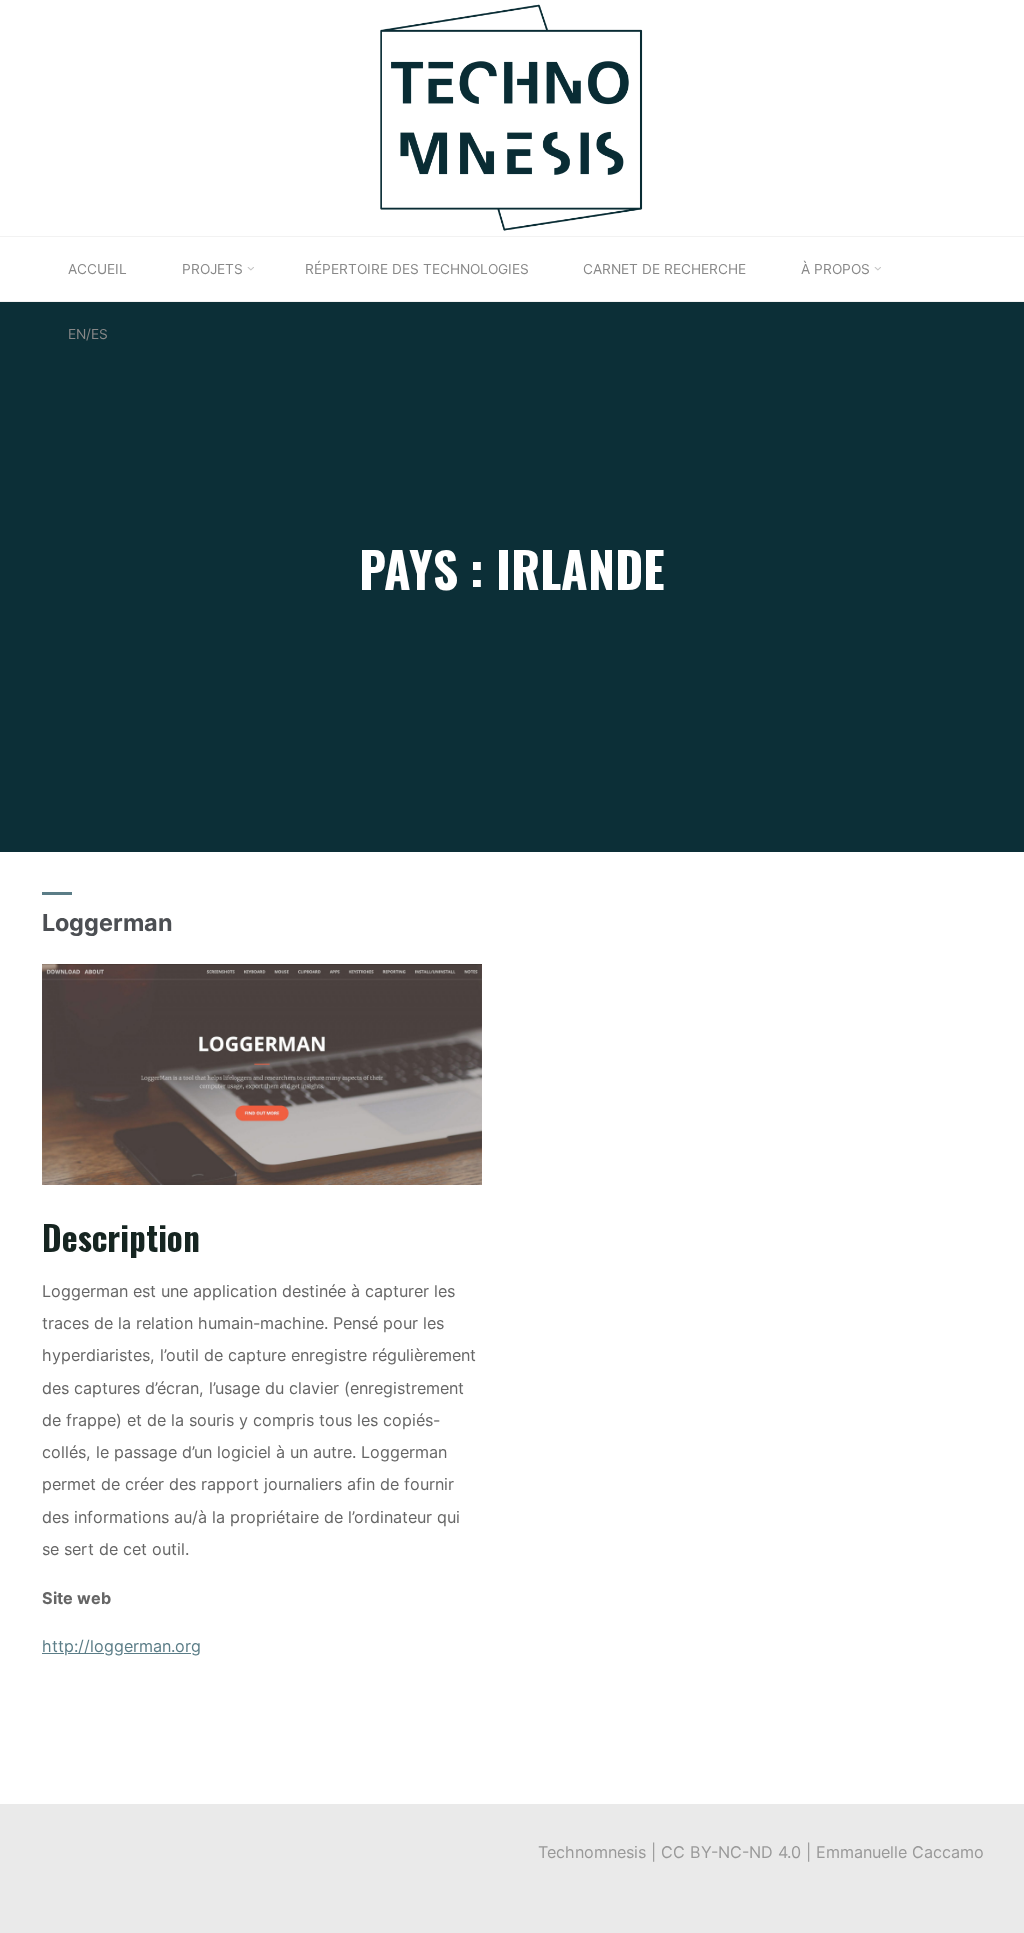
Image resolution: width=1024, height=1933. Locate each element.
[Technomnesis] (512, 116)
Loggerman (107, 922)
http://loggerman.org (121, 1646)
